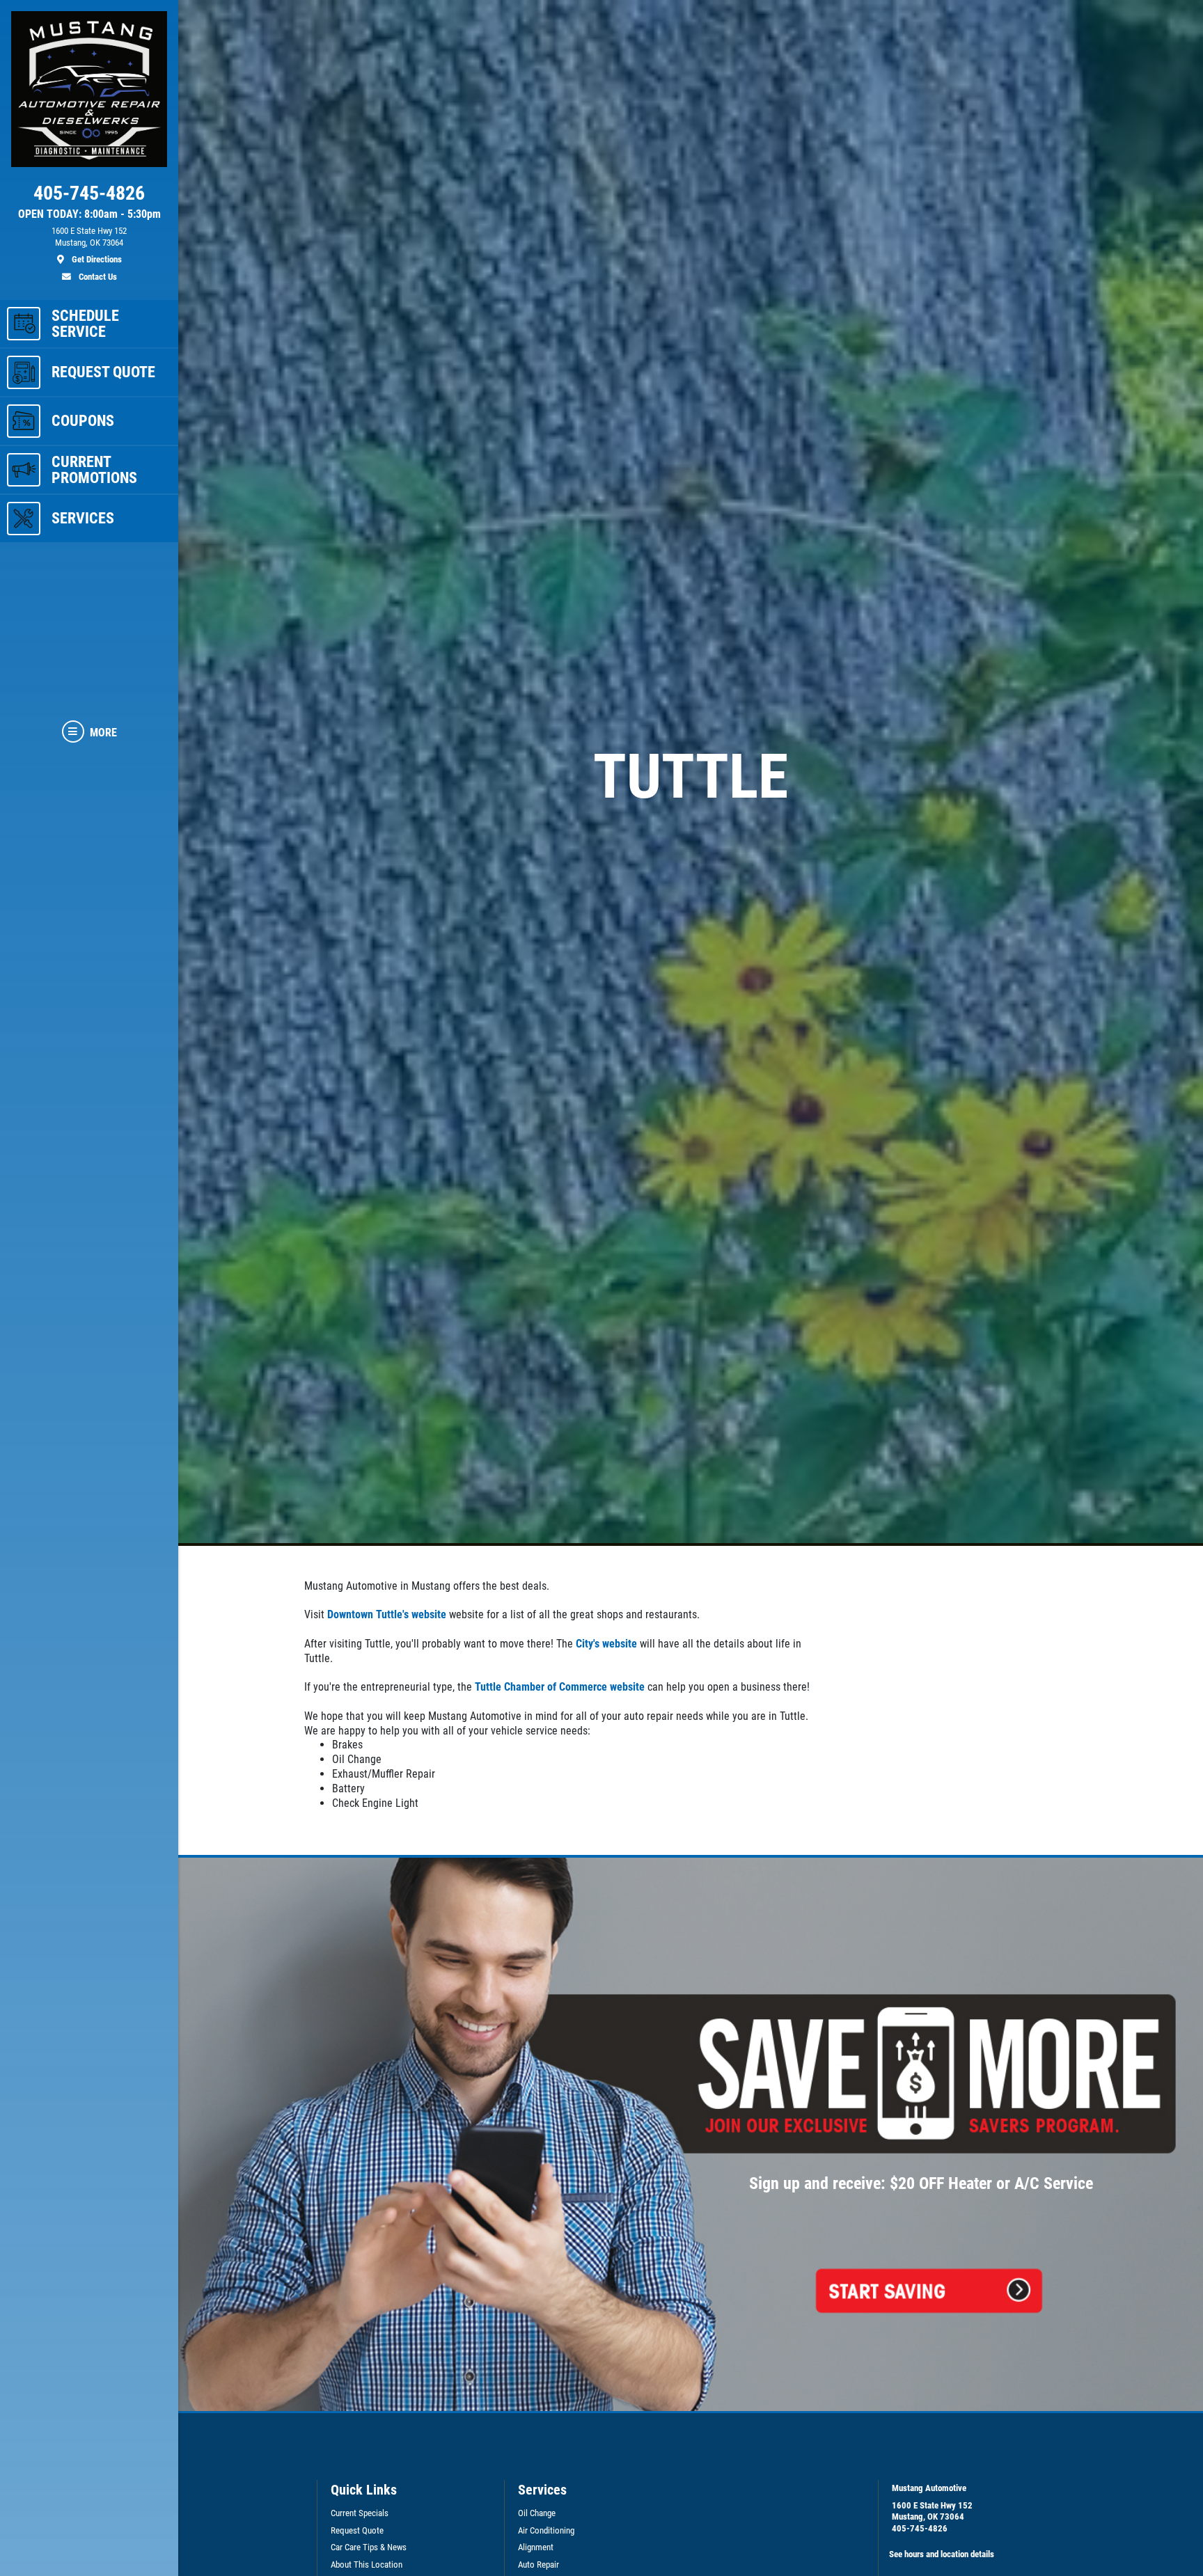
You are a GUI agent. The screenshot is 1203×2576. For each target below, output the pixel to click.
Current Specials (360, 2513)
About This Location (367, 2565)
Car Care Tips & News (369, 2547)
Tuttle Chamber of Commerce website (560, 1687)
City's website (606, 1644)
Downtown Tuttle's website (387, 1614)
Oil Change (537, 2513)
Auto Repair (538, 2565)
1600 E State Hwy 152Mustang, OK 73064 (932, 2511)
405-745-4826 (920, 2528)
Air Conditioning (546, 2530)
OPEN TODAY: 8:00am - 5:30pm (89, 214)
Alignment (536, 2547)
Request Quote (357, 2530)
